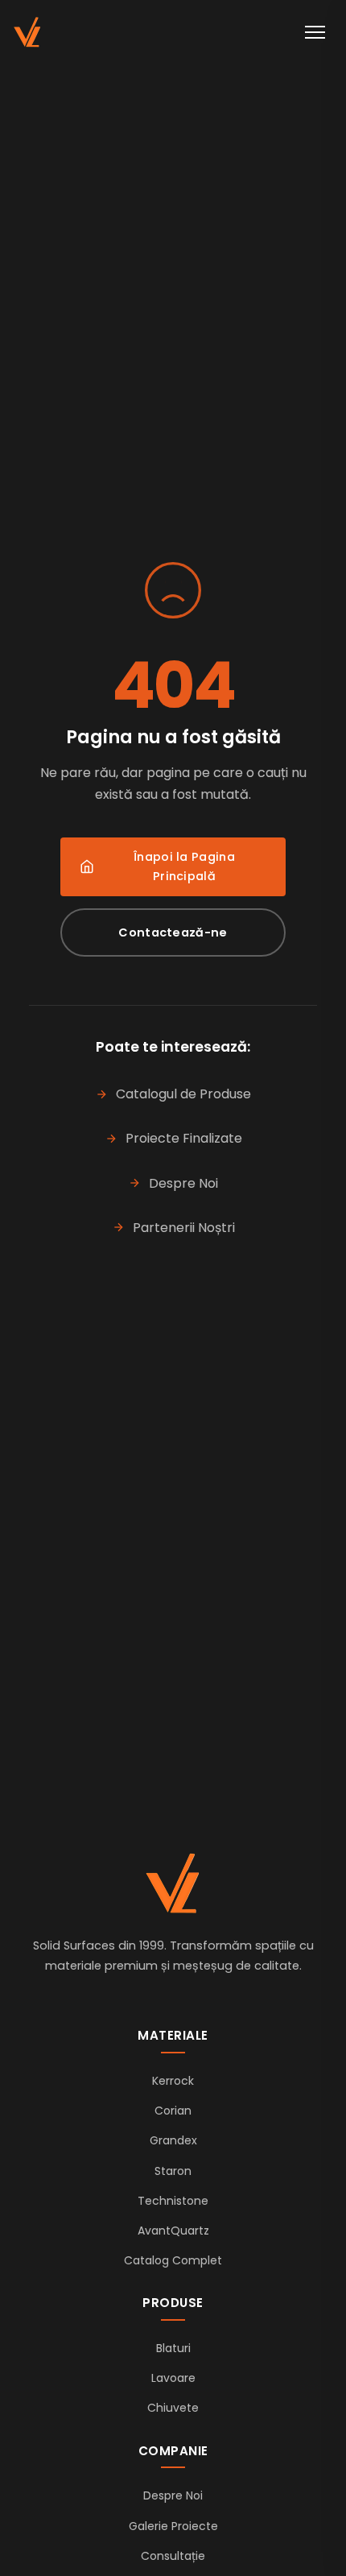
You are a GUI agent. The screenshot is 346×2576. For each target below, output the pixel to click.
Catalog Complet (173, 2260)
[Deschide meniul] (315, 32)
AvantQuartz (173, 2231)
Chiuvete (173, 2408)
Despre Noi (183, 1183)
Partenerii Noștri (184, 1228)
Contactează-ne (173, 932)
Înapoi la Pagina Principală (184, 866)
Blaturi (173, 2348)
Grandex (173, 2140)
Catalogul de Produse (183, 1094)
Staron (173, 2171)
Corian (173, 2111)
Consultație (173, 2556)
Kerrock (173, 2081)
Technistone (173, 2201)
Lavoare (173, 2378)
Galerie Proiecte (173, 2526)
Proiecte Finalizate (184, 1138)
